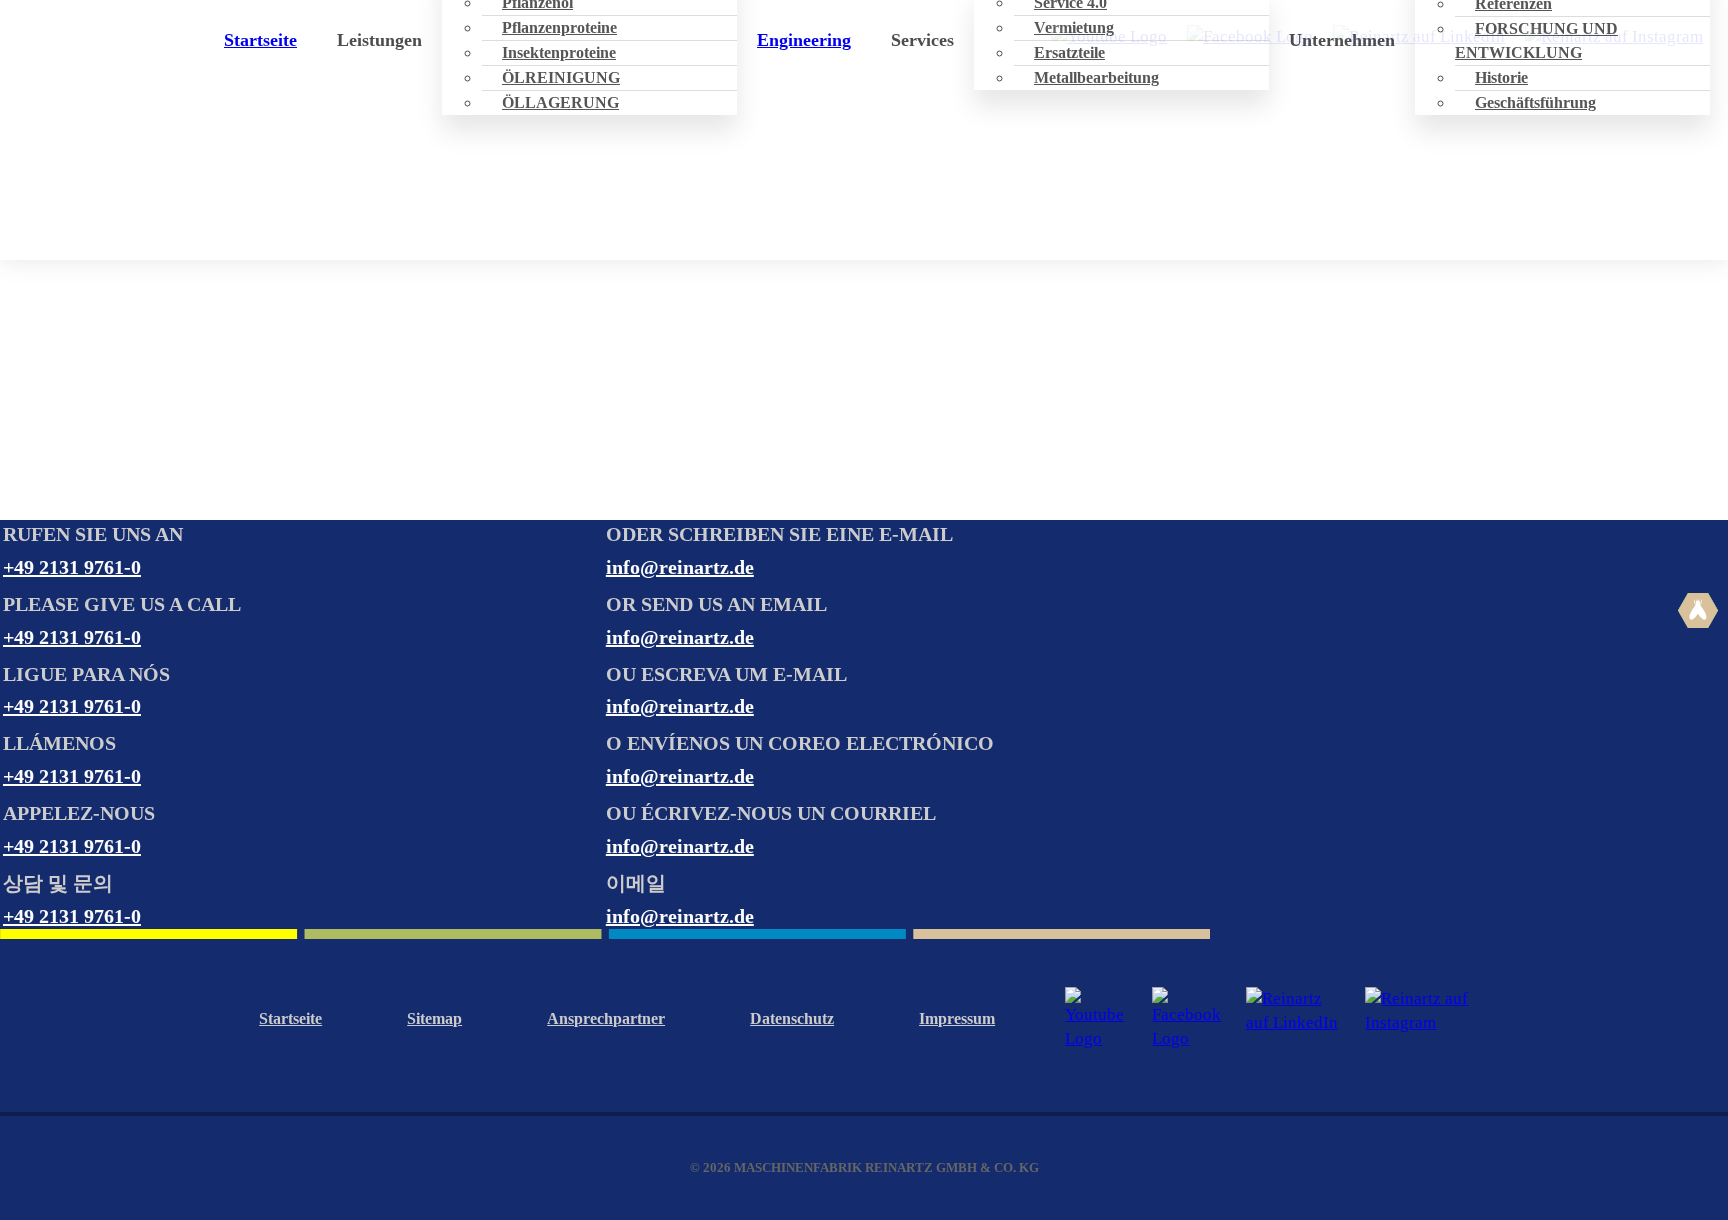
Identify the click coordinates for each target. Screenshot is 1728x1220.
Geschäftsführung (1535, 102)
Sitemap (434, 1018)
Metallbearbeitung (1096, 77)
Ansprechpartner (606, 1018)
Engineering (804, 40)
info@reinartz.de (680, 567)
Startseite (260, 40)
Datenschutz (792, 1018)
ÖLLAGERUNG (560, 102)
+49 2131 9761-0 (72, 567)
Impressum (957, 1018)
